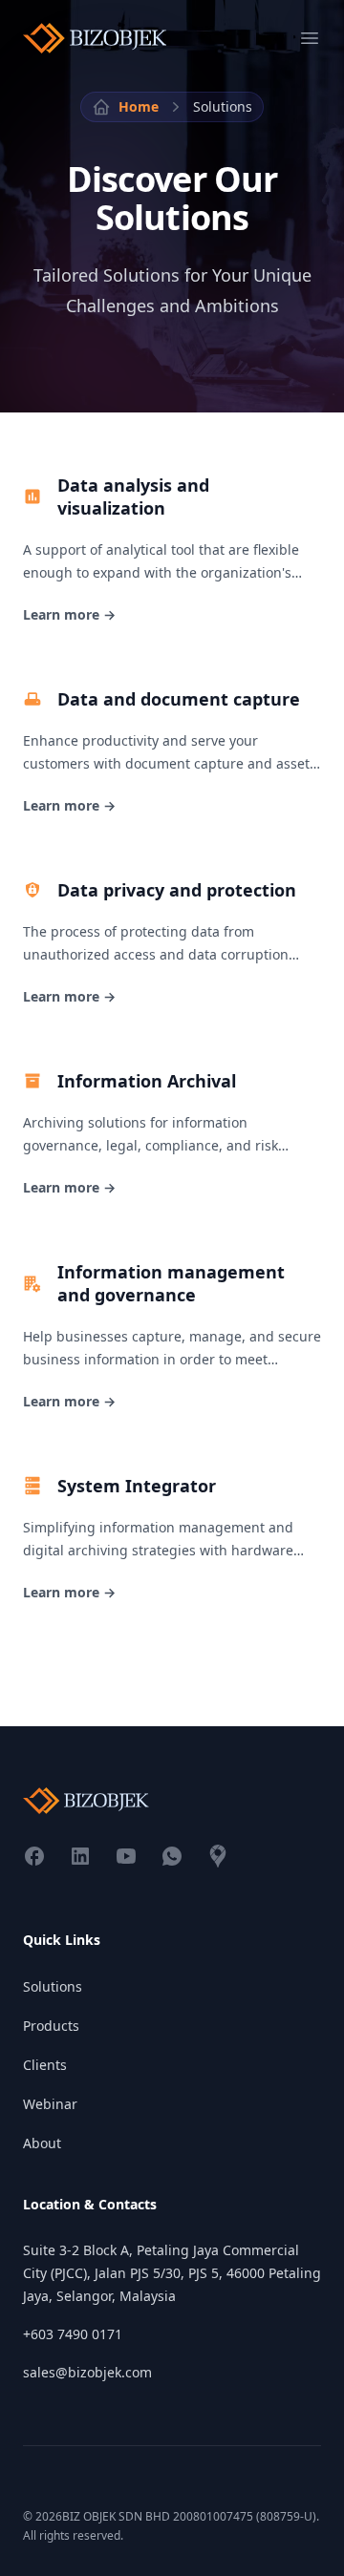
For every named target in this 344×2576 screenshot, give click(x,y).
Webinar (50, 2104)
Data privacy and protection (177, 890)
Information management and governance (171, 1283)
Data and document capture (179, 699)
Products (51, 2026)
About (42, 2143)
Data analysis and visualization (133, 496)
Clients (45, 2065)
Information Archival (147, 1081)
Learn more (69, 614)
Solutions (53, 1986)
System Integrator (137, 1486)
